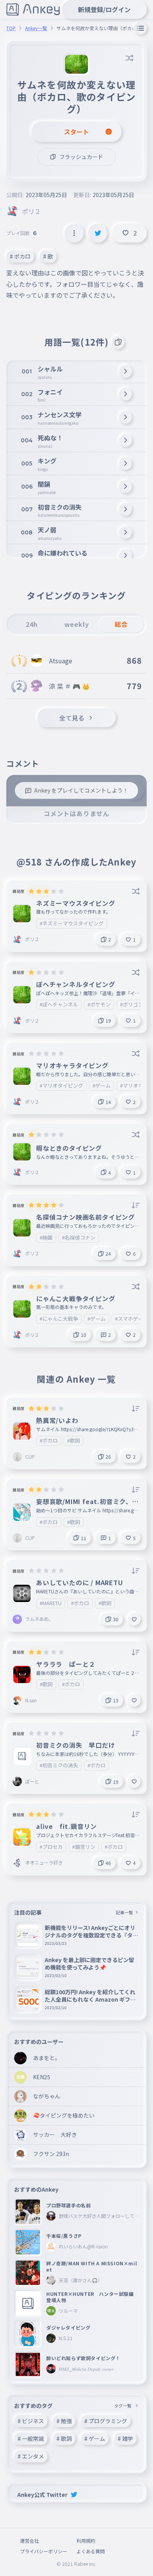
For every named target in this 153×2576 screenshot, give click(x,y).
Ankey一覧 (36, 28)
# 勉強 (64, 2421)
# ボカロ (20, 256)
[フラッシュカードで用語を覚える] (118, 342)
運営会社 (29, 2541)
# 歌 (48, 256)
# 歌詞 (64, 2438)
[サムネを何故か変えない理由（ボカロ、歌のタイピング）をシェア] (98, 233)
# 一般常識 (31, 2438)
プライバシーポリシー (44, 2551)
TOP (11, 28)
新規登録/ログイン (104, 9)
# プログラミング (106, 2421)
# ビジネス (31, 2421)
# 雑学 (125, 2438)
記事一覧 (124, 1912)
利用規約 (86, 2541)
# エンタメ (31, 2456)
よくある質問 (91, 2551)
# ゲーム (95, 2438)
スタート (76, 132)
